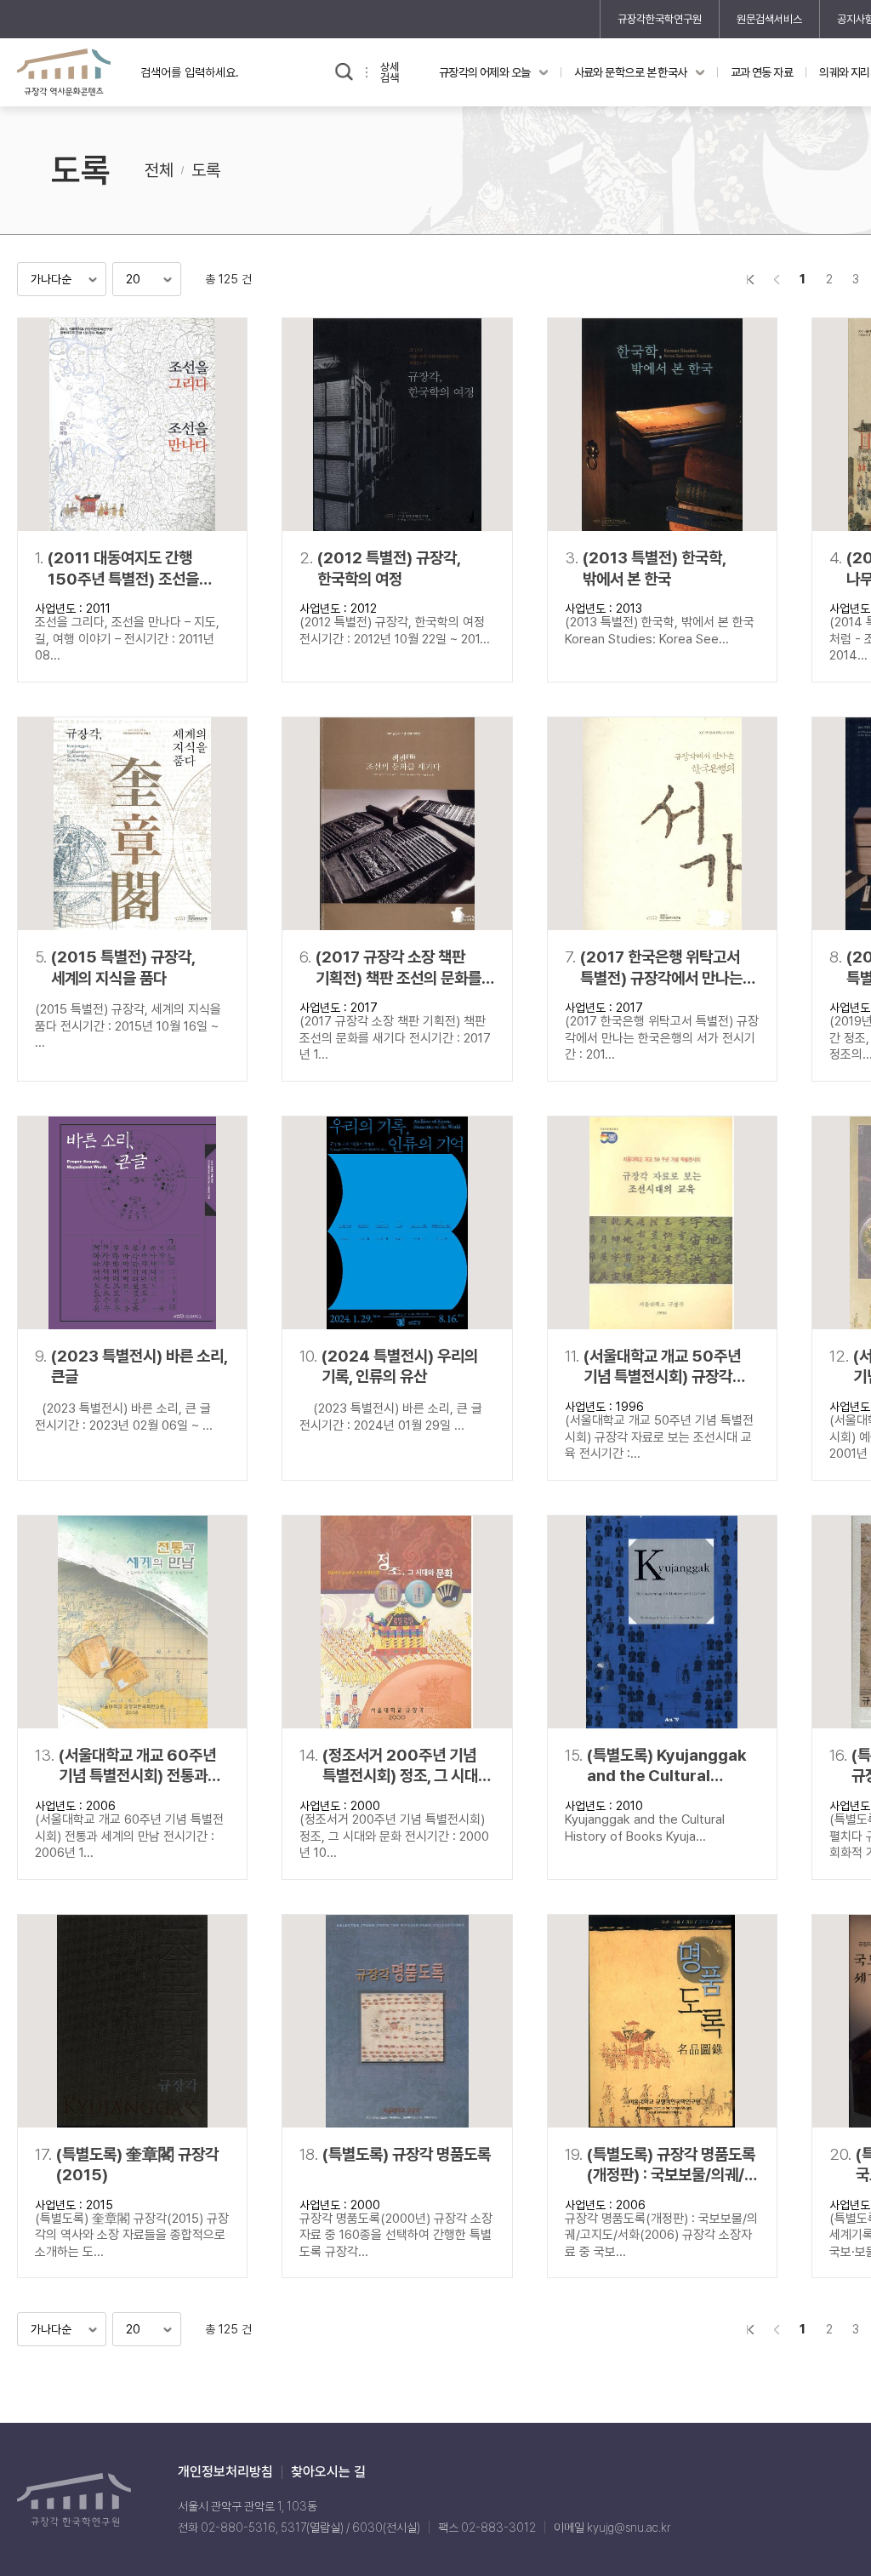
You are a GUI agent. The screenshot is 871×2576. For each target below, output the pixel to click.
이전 (776, 279)
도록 (206, 170)
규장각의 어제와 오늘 (485, 72)
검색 (344, 72)
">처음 (750, 279)
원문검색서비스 (769, 19)
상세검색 (390, 72)
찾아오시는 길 (328, 2472)
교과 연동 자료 (762, 72)
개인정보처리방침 (225, 2472)
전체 (159, 170)
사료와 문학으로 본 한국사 (631, 72)
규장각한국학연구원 (660, 19)
